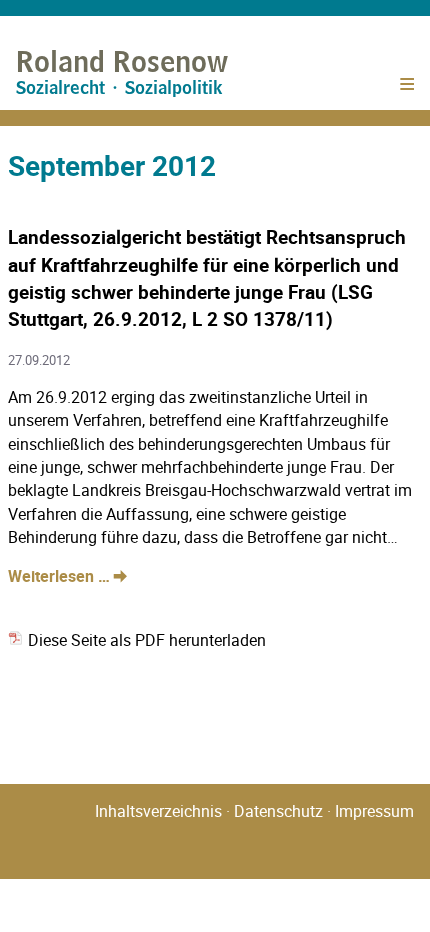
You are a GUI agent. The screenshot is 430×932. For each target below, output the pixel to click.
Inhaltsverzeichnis (158, 811)
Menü (406, 89)
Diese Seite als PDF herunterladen (145, 640)
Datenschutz (278, 811)
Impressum (374, 811)
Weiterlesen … (67, 576)
